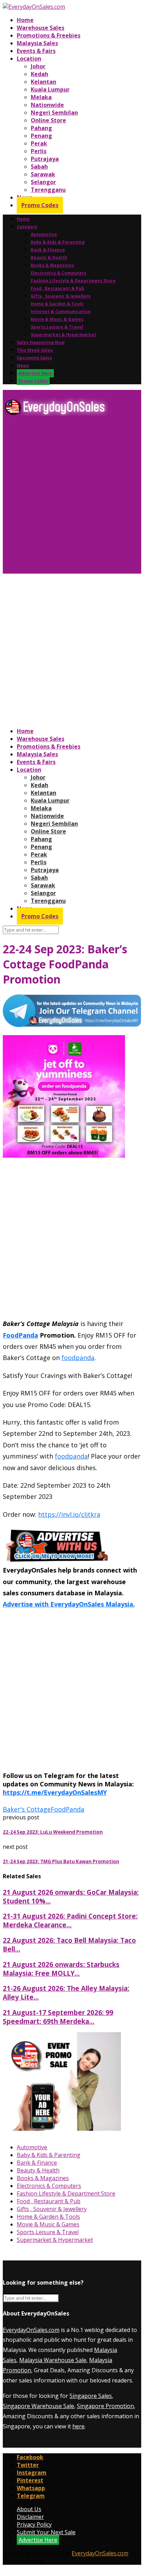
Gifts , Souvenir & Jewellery (61, 296)
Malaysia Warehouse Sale (53, 2360)
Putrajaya (45, 159)
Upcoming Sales (34, 358)
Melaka (41, 97)
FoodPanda (20, 1335)
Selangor (43, 182)
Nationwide (47, 105)
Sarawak (43, 174)
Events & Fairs (36, 51)
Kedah (39, 74)
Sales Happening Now (41, 342)
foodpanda (78, 1358)
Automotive (44, 234)
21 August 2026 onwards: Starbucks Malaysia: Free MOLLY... (61, 1969)
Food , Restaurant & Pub (57, 288)
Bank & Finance (48, 250)
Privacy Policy (34, 2524)
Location (29, 59)
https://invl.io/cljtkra (69, 1514)
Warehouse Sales (41, 28)
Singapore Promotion (105, 2406)
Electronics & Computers (59, 273)
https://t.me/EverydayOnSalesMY (55, 1792)
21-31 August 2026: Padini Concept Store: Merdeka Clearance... (70, 1920)
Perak (39, 143)
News (23, 366)
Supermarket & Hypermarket (63, 335)
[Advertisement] (72, 498)
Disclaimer (30, 2517)
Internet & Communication (61, 312)
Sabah (39, 167)
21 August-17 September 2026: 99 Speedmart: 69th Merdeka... (58, 2017)
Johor (38, 66)
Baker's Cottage (27, 1809)
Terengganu (48, 190)
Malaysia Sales (37, 43)
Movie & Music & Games (57, 319)
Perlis (39, 151)
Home (25, 20)
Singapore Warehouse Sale (38, 2406)
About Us (29, 2509)
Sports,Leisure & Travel (57, 327)
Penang (41, 136)
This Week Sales (35, 350)
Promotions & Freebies (49, 35)
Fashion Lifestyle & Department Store (73, 281)
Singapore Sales (91, 2396)
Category (27, 227)
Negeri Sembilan (54, 113)
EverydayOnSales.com (31, 2330)
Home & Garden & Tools (57, 304)
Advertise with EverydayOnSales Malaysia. (69, 1604)
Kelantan (44, 82)
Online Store (48, 120)
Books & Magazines (52, 265)
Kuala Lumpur (50, 89)
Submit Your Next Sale (46, 2532)
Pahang (41, 128)
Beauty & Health (49, 258)
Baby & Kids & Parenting (58, 242)
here (78, 2426)
